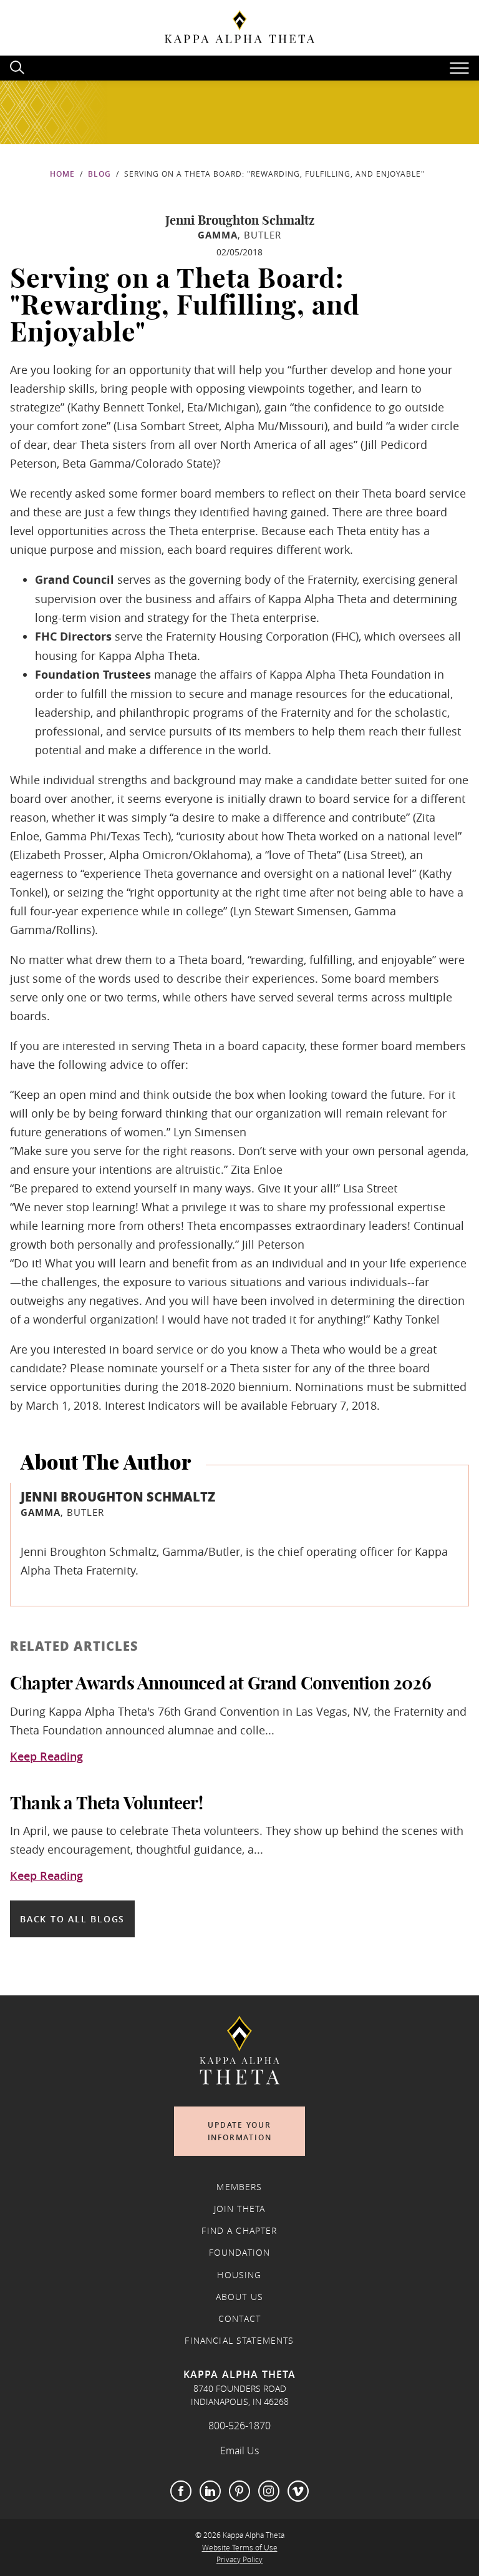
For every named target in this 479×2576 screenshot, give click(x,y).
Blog (99, 174)
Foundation (240, 2253)
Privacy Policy (239, 2559)
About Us (239, 2297)
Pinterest (239, 2491)
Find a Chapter (239, 2231)
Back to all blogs (72, 1919)
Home (62, 174)
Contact (239, 2319)
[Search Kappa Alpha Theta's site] (19, 66)
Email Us (239, 2451)
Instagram (269, 2491)
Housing (239, 2275)
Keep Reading (46, 1757)
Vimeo (298, 2491)
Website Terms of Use (240, 2548)
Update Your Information (240, 2131)
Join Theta (240, 2209)
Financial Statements (239, 2341)
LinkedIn (210, 2491)
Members (239, 2187)
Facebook (181, 2491)
